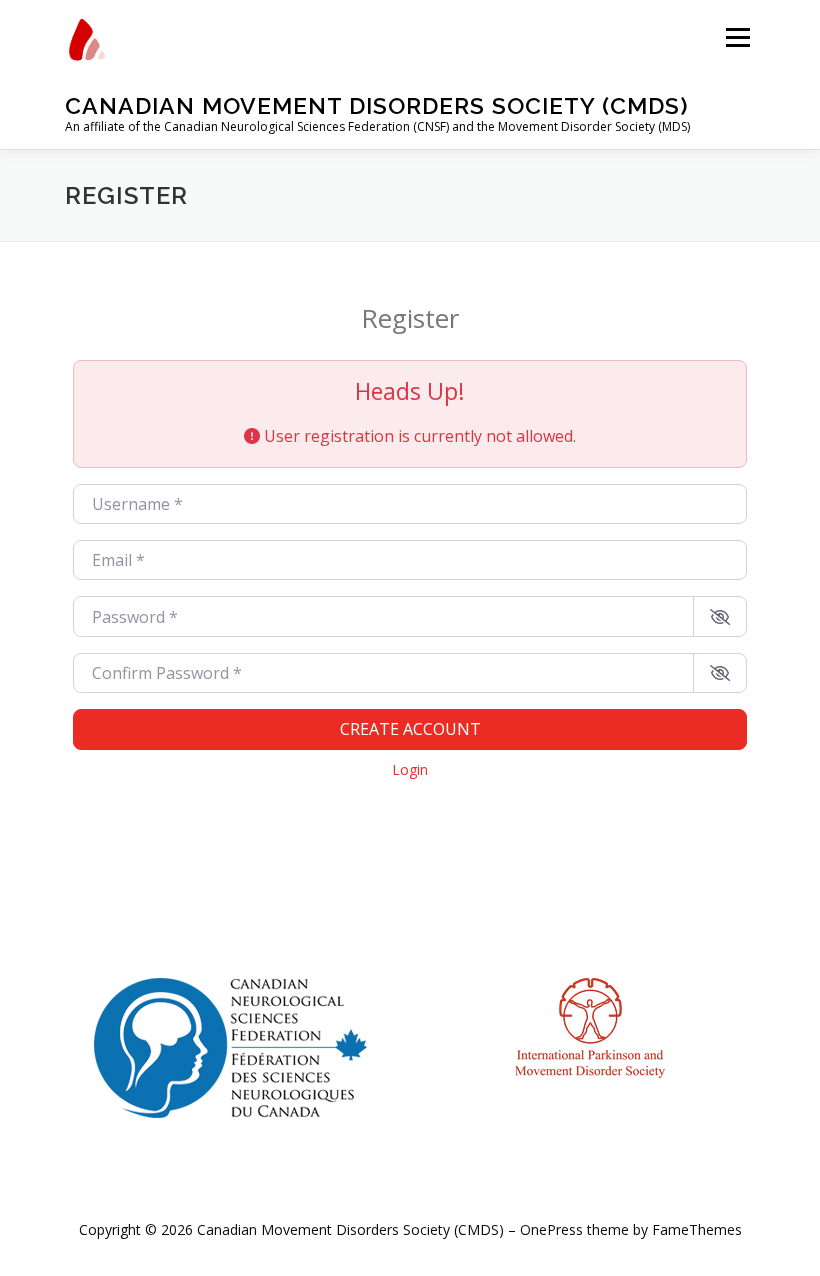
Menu (737, 37)
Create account (410, 729)
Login (410, 769)
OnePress (551, 1229)
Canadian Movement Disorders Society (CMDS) (377, 105)
